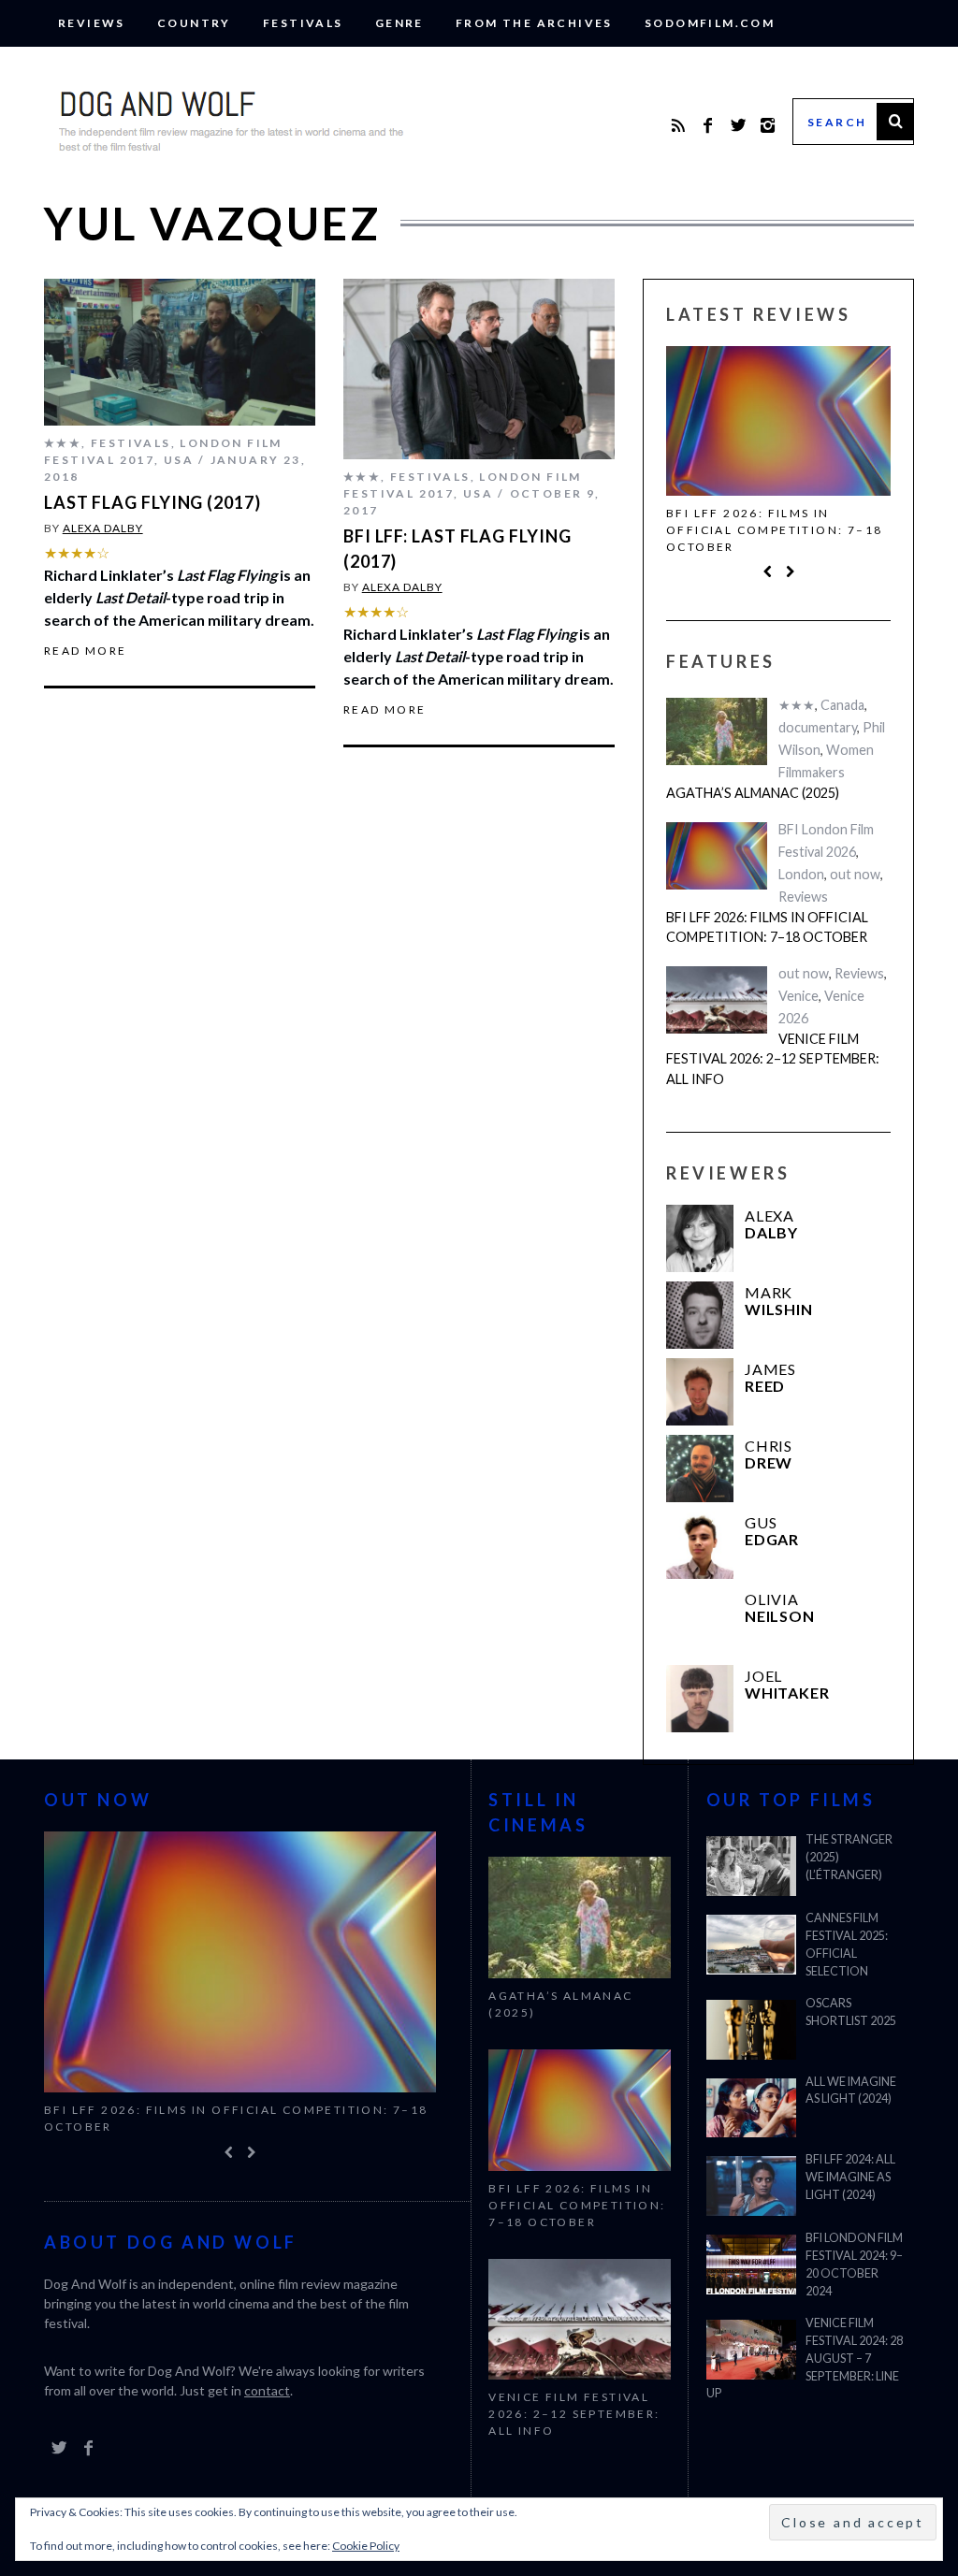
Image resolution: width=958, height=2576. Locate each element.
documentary (818, 728)
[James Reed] (700, 1392)
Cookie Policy (366, 2546)
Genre (399, 23)
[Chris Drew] (700, 1469)
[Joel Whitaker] (700, 1699)
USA (179, 460)
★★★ (63, 443)
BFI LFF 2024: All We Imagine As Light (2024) (850, 2177)
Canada (842, 706)
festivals (303, 23)
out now (855, 874)
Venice (798, 996)
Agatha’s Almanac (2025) (753, 794)
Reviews (92, 23)
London (801, 874)
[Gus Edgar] (700, 1545)
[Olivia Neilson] (700, 1622)
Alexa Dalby (103, 528)
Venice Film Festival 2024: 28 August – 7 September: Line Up (805, 2359)
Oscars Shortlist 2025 (851, 2012)
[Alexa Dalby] (700, 1238)
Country (194, 23)
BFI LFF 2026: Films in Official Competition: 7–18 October (774, 530)
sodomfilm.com (710, 23)
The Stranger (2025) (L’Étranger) (849, 1857)
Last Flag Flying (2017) (152, 502)
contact (267, 2390)
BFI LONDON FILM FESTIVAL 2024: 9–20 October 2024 (854, 2265)
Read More (86, 651)
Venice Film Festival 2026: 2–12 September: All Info (773, 1059)
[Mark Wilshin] (700, 1315)
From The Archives (534, 23)
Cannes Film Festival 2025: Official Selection (847, 1945)
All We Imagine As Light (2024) (851, 2091)
